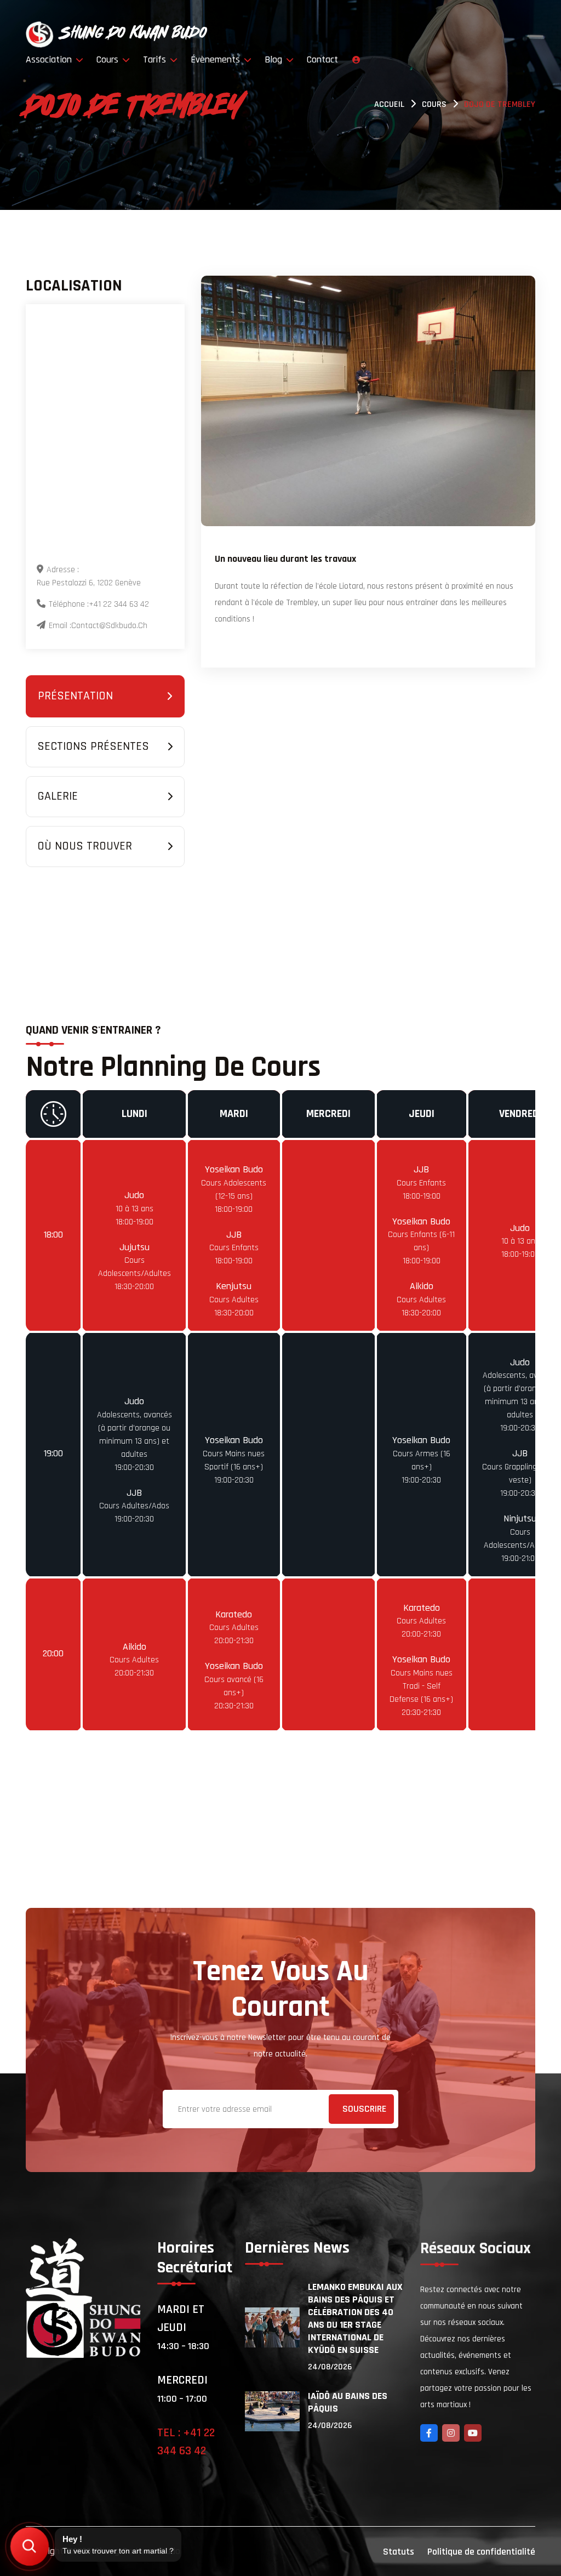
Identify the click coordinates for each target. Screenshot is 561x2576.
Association (50, 59)
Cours (109, 59)
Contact (322, 59)
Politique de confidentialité (481, 2552)
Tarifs (156, 59)
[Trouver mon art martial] (29, 2546)
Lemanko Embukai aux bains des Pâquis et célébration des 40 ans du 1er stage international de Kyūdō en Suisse (355, 2318)
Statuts (399, 2552)
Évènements (217, 59)
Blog (275, 59)
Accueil (389, 104)
